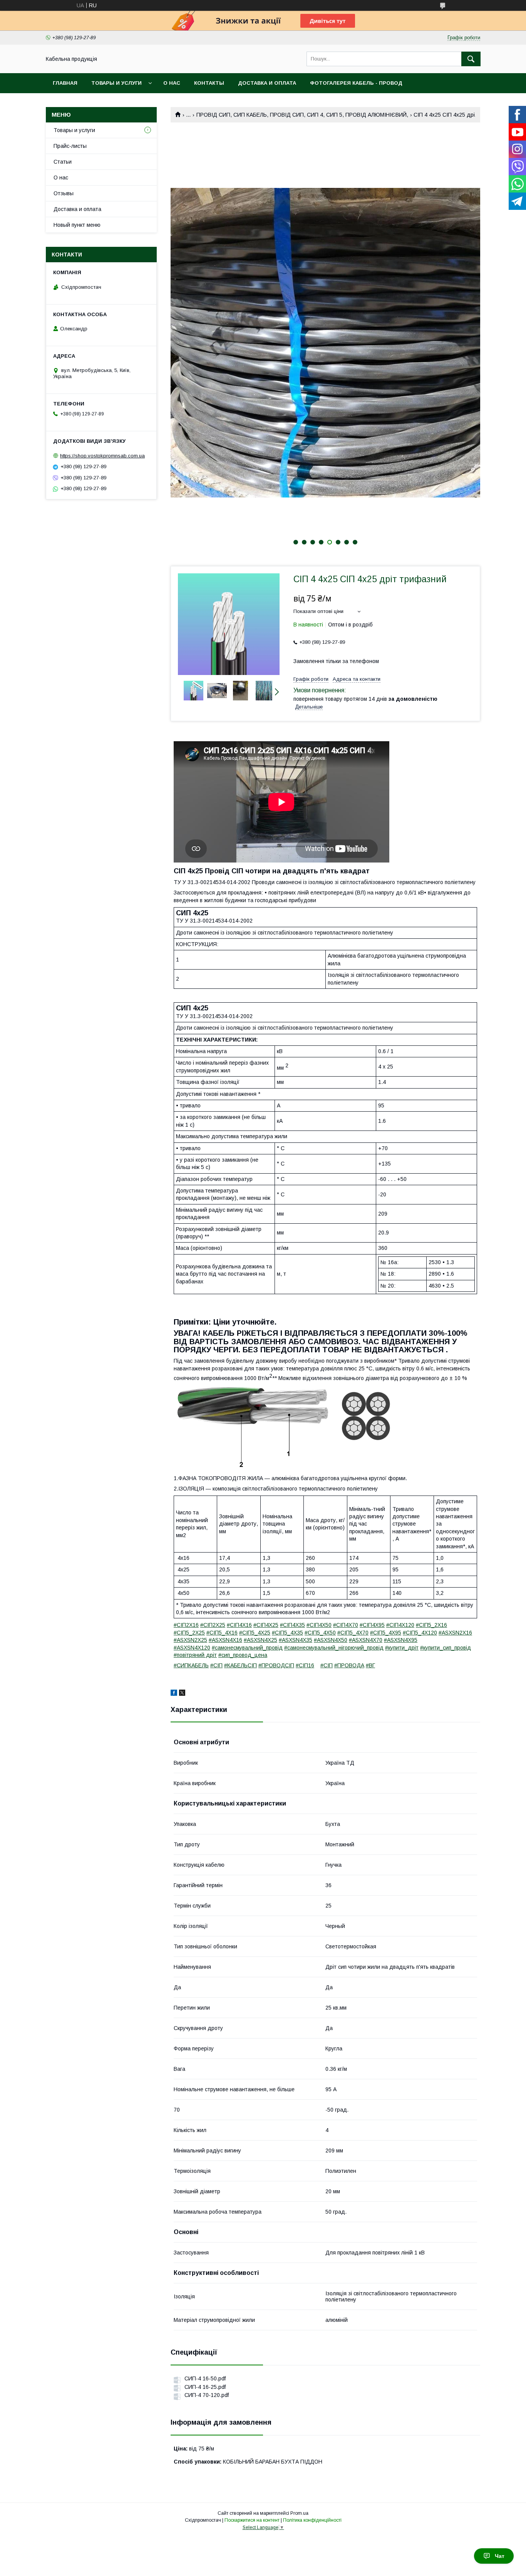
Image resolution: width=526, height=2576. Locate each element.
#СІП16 (305, 1665)
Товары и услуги (116, 83)
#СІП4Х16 (239, 1625)
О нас (172, 83)
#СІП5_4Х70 (353, 1633)
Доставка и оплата (267, 83)
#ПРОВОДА (349, 1665)
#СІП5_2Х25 (189, 1633)
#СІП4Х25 (266, 1625)
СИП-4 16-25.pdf (205, 2387)
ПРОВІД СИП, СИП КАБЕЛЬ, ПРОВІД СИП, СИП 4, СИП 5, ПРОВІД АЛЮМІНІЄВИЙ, (302, 115)
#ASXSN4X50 (331, 1640)
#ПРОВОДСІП (276, 1665)
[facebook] (174, 1694)
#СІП (216, 1665)
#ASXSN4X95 (401, 1640)
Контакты (209, 83)
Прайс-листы (70, 146)
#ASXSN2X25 (190, 1640)
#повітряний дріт (195, 1655)
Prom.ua (299, 2513)
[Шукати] (471, 59)
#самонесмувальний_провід (247, 1648)
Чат (500, 2556)
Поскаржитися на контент (252, 2520)
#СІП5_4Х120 (420, 1633)
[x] (182, 1694)
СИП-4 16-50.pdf (205, 2378)
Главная (65, 83)
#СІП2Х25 (213, 1625)
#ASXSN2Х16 (455, 1633)
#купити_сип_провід (446, 1648)
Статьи (63, 162)
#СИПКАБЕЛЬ (191, 1665)
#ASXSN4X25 (260, 1640)
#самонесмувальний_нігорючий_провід (334, 1648)
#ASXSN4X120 (192, 1648)
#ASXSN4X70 (366, 1640)
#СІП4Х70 (346, 1625)
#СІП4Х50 (319, 1625)
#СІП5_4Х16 (222, 1633)
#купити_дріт (402, 1648)
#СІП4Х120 (400, 1625)
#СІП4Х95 (372, 1625)
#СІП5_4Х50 (320, 1633)
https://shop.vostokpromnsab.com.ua (102, 456)
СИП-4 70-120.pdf (207, 2395)
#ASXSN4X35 (296, 1640)
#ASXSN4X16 (225, 1640)
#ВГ (370, 1665)
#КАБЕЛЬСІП (240, 1665)
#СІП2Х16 (186, 1625)
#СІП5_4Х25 (255, 1633)
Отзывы (64, 193)
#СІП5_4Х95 (386, 1633)
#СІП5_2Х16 (431, 1625)
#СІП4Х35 (292, 1625)
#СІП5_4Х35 (287, 1633)
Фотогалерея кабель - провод (356, 83)
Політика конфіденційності (312, 2520)
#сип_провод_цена (243, 1655)
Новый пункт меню (77, 225)
